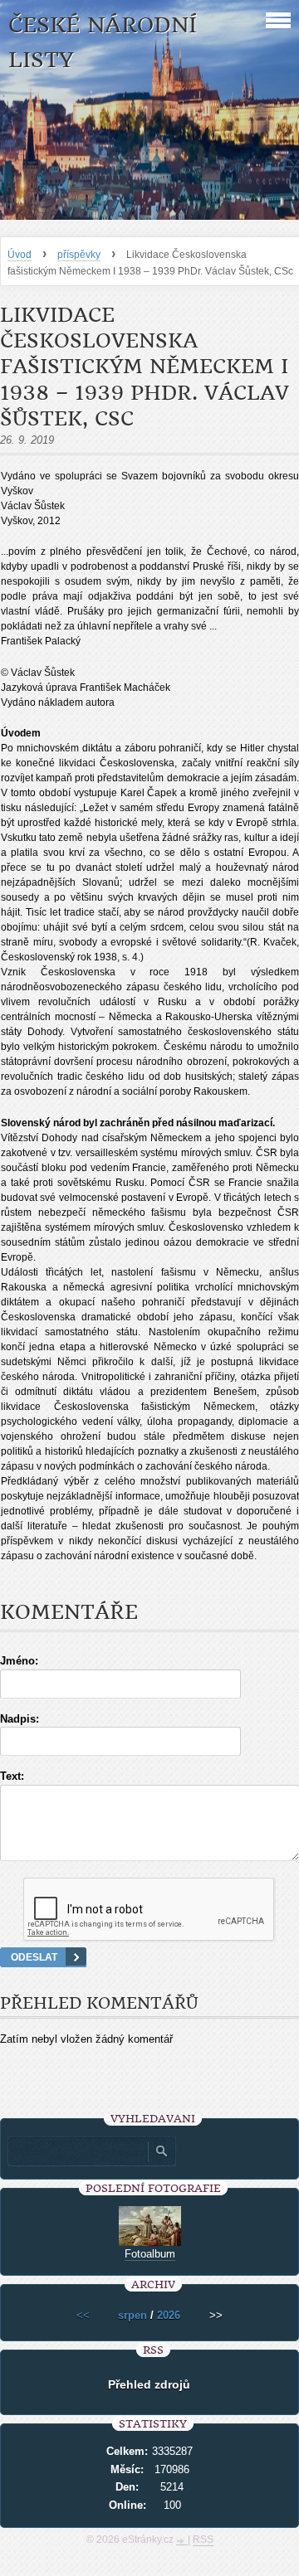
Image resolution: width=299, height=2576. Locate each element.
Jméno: (19, 1661)
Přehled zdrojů (149, 2384)
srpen (132, 2315)
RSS (203, 2540)
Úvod (20, 255)
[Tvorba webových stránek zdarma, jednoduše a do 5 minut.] (182, 2541)
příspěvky (79, 255)
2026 (169, 2315)
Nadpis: (20, 1719)
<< (83, 2315)
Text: (12, 1776)
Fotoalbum (150, 2254)
